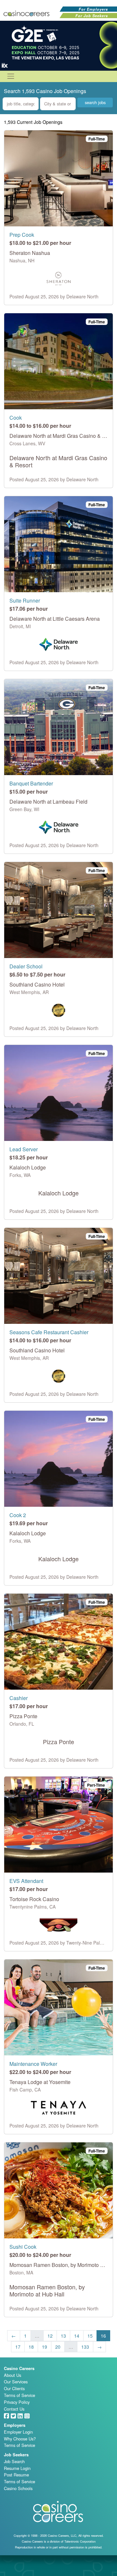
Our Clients (14, 2388)
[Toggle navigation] (11, 76)
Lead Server (24, 1149)
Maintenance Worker (33, 2064)
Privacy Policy (17, 2402)
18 (31, 2347)
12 (50, 2336)
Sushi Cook (23, 2247)
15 (90, 2336)
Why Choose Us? (20, 2439)
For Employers (93, 9)
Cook (16, 418)
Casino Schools (18, 2488)
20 (58, 2347)
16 (103, 2336)
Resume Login (17, 2468)
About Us (13, 2375)
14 (77, 2336)
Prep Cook (22, 235)
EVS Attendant (26, 1881)
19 (45, 2347)
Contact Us (14, 2409)
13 (63, 2336)
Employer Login (18, 2432)
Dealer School (26, 966)
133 (85, 2347)
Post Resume (16, 2475)
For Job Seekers (92, 16)
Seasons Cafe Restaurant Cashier (49, 1332)
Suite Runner (25, 600)
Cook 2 (18, 1515)
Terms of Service (19, 2395)
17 (18, 2347)
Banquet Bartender (31, 783)
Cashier (19, 1698)
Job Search (14, 2461)
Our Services (16, 2382)
